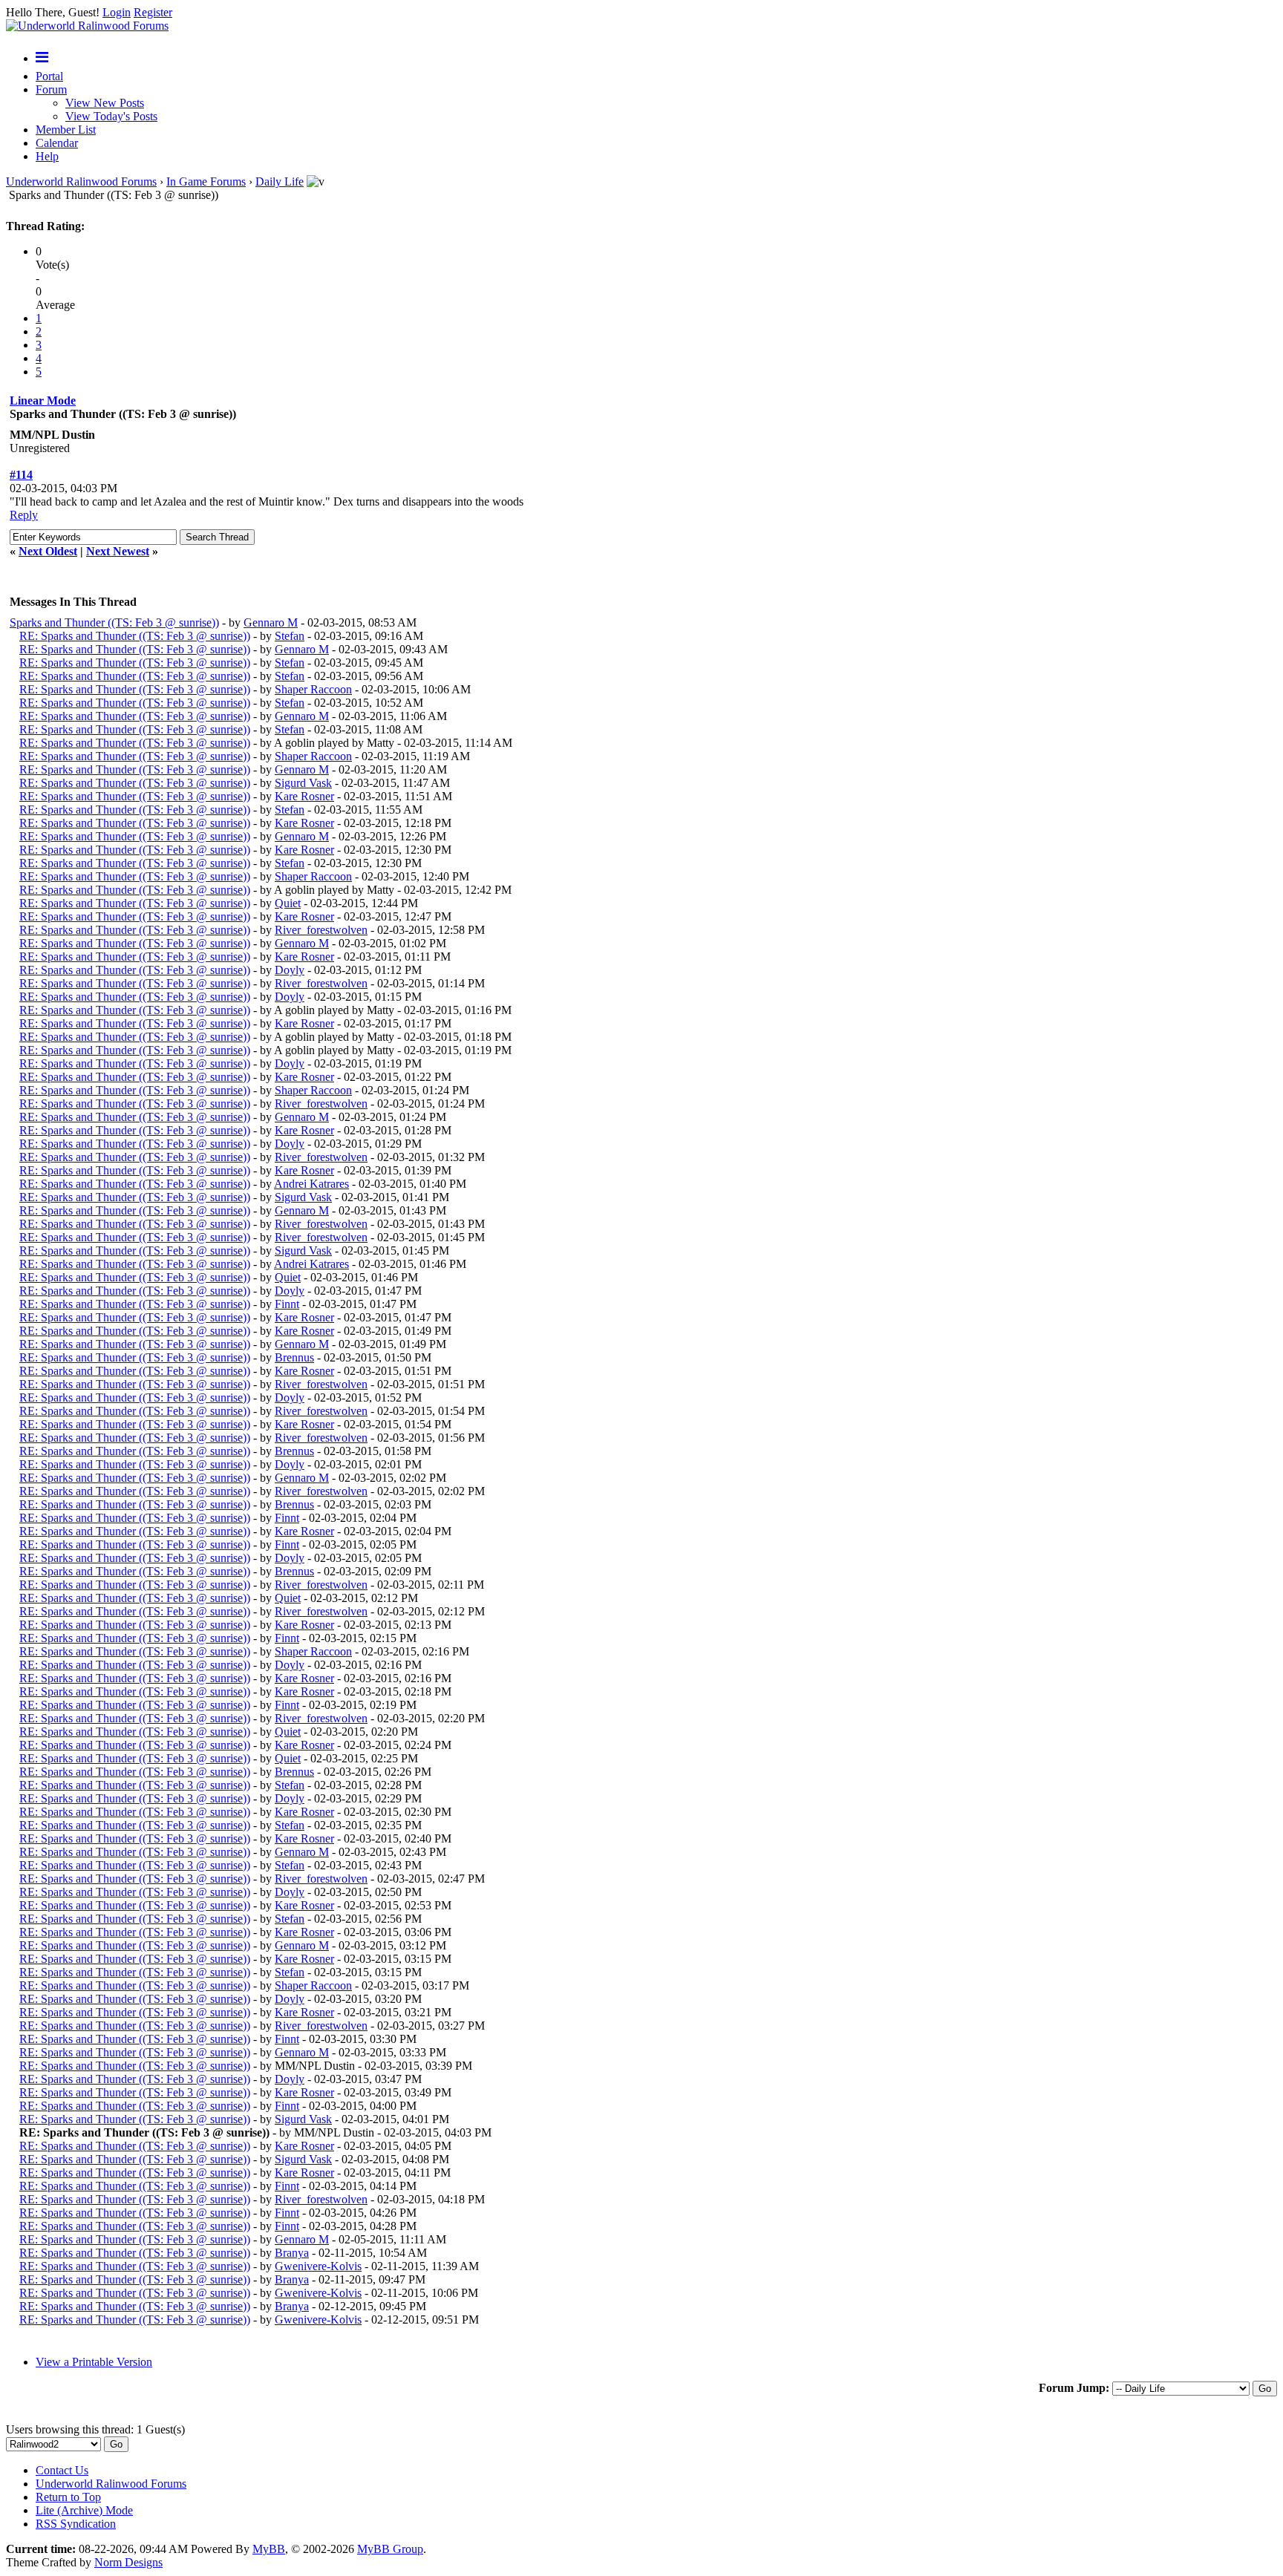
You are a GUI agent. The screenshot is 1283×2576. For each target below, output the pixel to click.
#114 (21, 475)
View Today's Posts (111, 116)
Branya (292, 2253)
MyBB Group (390, 2549)
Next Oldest (48, 551)
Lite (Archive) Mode (84, 2510)
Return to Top (68, 2497)
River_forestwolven (321, 930)
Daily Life (280, 182)
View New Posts (105, 103)
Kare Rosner (304, 796)
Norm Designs (128, 2562)
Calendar (57, 143)
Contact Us (62, 2470)
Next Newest (118, 551)
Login (117, 12)
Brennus (294, 1357)
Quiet (288, 903)
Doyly (290, 970)
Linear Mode (43, 401)
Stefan (290, 636)
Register (153, 12)
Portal (49, 76)
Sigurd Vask (303, 783)
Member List (66, 130)
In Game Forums (206, 182)
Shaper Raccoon (313, 689)
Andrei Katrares (311, 1184)
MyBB (269, 2549)
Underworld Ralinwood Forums (81, 182)
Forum (51, 89)
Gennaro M (271, 622)
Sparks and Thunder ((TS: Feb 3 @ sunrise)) (114, 622)
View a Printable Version (94, 2362)
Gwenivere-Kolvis (318, 2266)
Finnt (287, 1304)
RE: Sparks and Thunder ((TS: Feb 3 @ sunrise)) (135, 636)
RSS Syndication (76, 2524)
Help (47, 156)
